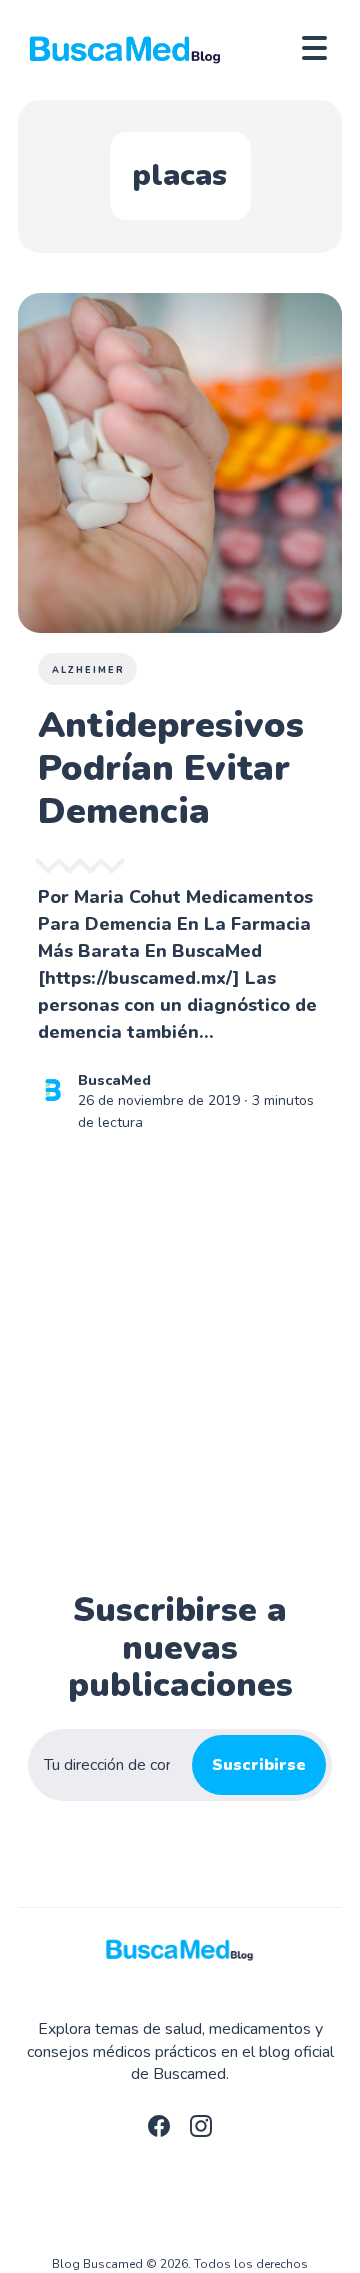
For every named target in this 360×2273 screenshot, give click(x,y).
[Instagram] (201, 2132)
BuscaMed (114, 1080)
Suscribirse (259, 1765)
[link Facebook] (159, 2132)
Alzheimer (88, 670)
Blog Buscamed (97, 2264)
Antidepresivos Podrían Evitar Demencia (171, 768)
